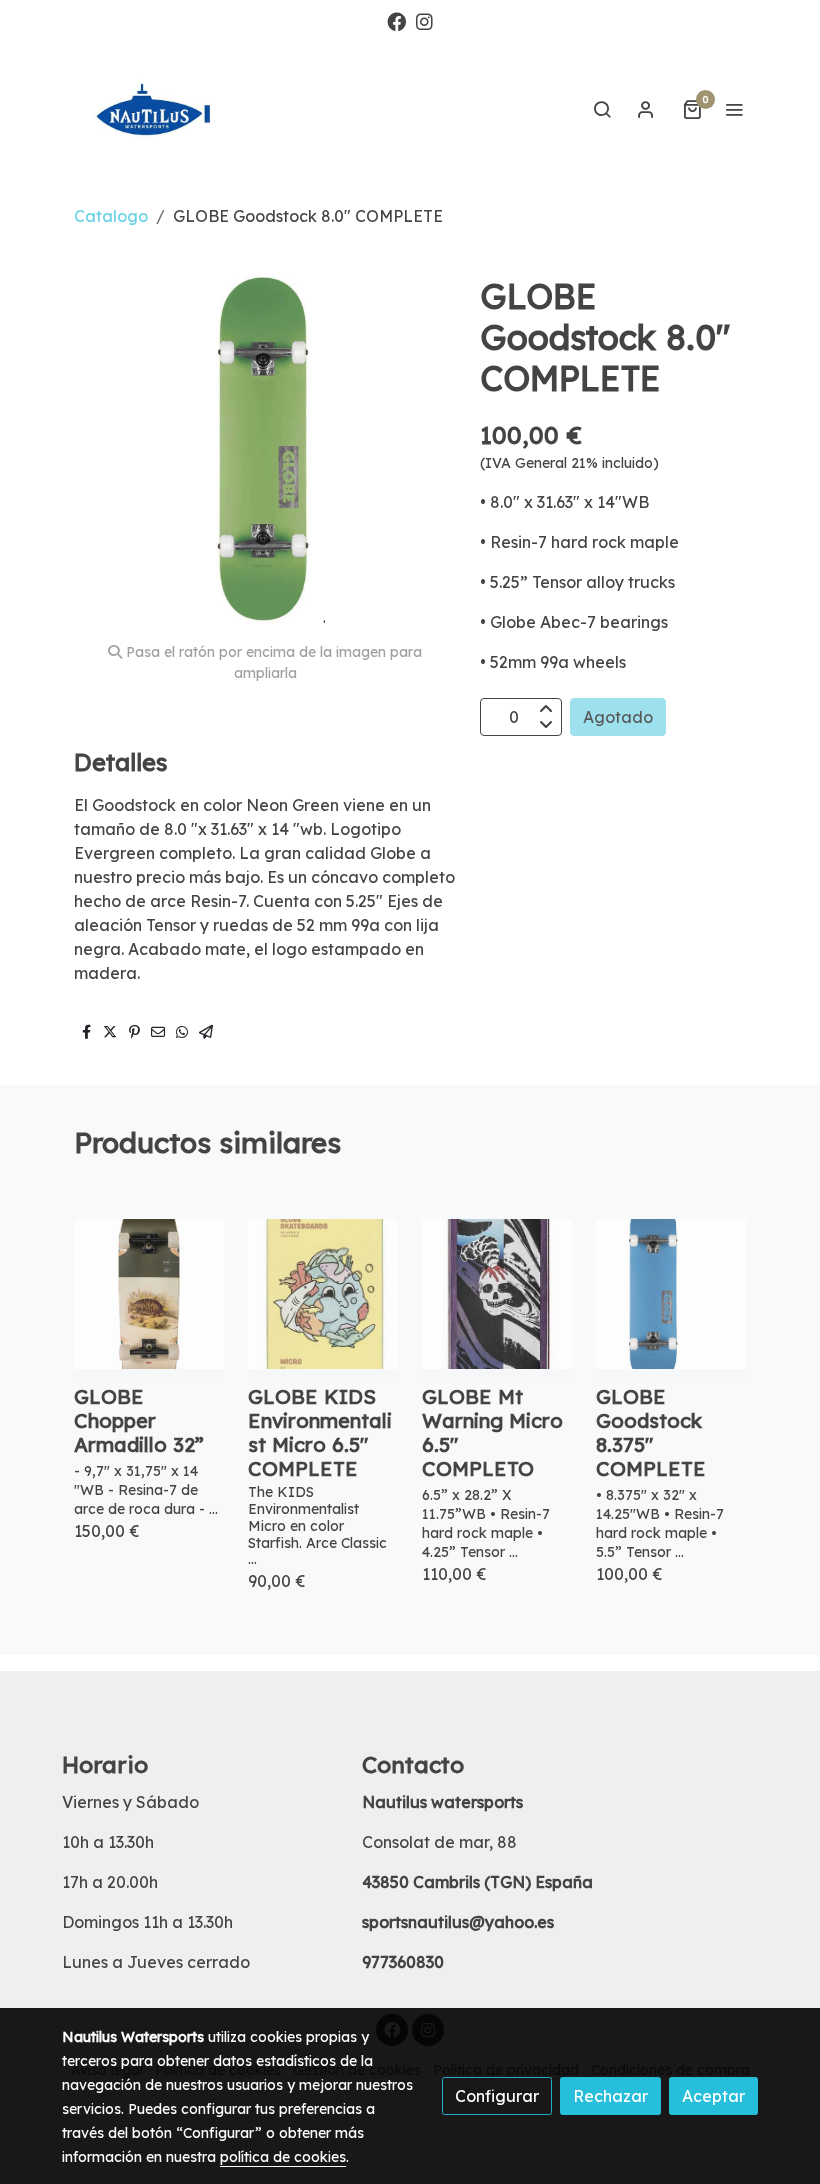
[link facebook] (396, 20)
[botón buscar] (602, 109)
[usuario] (646, 109)
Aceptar (713, 2096)
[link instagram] (424, 20)
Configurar (497, 2096)
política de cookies (283, 2157)
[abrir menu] (734, 109)
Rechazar (610, 2096)
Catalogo (111, 216)
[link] (160, 109)
